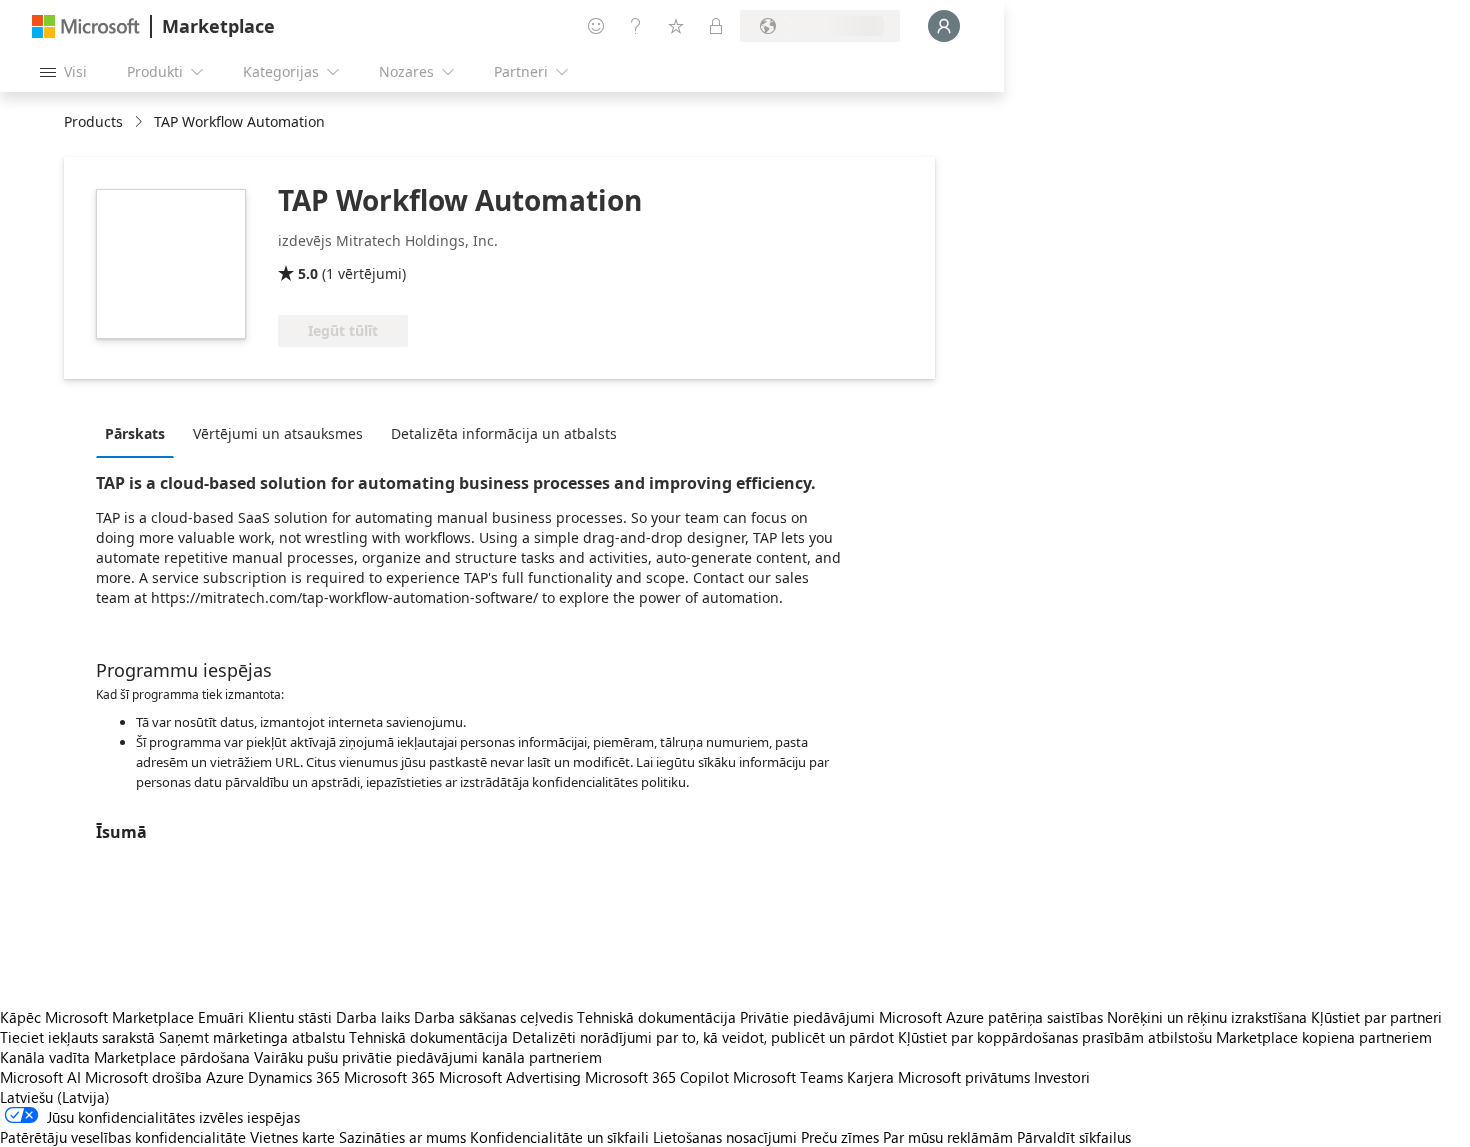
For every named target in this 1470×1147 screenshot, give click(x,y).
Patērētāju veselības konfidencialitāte (123, 1137)
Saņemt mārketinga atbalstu (252, 1037)
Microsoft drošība (143, 1077)
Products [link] (93, 121)
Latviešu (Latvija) (55, 1097)
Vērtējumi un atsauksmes (278, 433)
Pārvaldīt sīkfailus (1074, 1137)
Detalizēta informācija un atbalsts (504, 433)
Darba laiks (373, 1017)
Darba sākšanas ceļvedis (493, 1017)
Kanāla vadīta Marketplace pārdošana (125, 1057)
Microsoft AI (40, 1077)
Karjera (870, 1077)
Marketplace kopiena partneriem (1324, 1037)
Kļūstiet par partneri (1376, 1017)
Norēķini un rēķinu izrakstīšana (1207, 1017)
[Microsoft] (86, 26)
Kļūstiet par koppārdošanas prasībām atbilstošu (1055, 1037)
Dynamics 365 (294, 1077)
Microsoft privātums (964, 1077)
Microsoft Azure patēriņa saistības (993, 1017)
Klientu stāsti (290, 1017)
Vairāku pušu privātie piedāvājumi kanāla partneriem (428, 1057)
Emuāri (221, 1017)
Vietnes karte (292, 1137)
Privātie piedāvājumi (807, 1017)
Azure (225, 1077)
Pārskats (135, 433)
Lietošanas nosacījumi (725, 1137)
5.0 (308, 273)
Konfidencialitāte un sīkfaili (559, 1137)
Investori (1062, 1077)
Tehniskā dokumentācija (656, 1017)
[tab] (140, 433)
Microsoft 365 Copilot (657, 1077)
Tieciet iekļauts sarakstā (77, 1037)
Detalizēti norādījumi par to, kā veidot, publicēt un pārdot (703, 1037)
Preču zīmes (840, 1137)
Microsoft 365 (389, 1077)
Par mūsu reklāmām (948, 1137)
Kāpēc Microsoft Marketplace (97, 1017)
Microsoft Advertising (510, 1077)
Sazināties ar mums (402, 1137)
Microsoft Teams (788, 1077)
